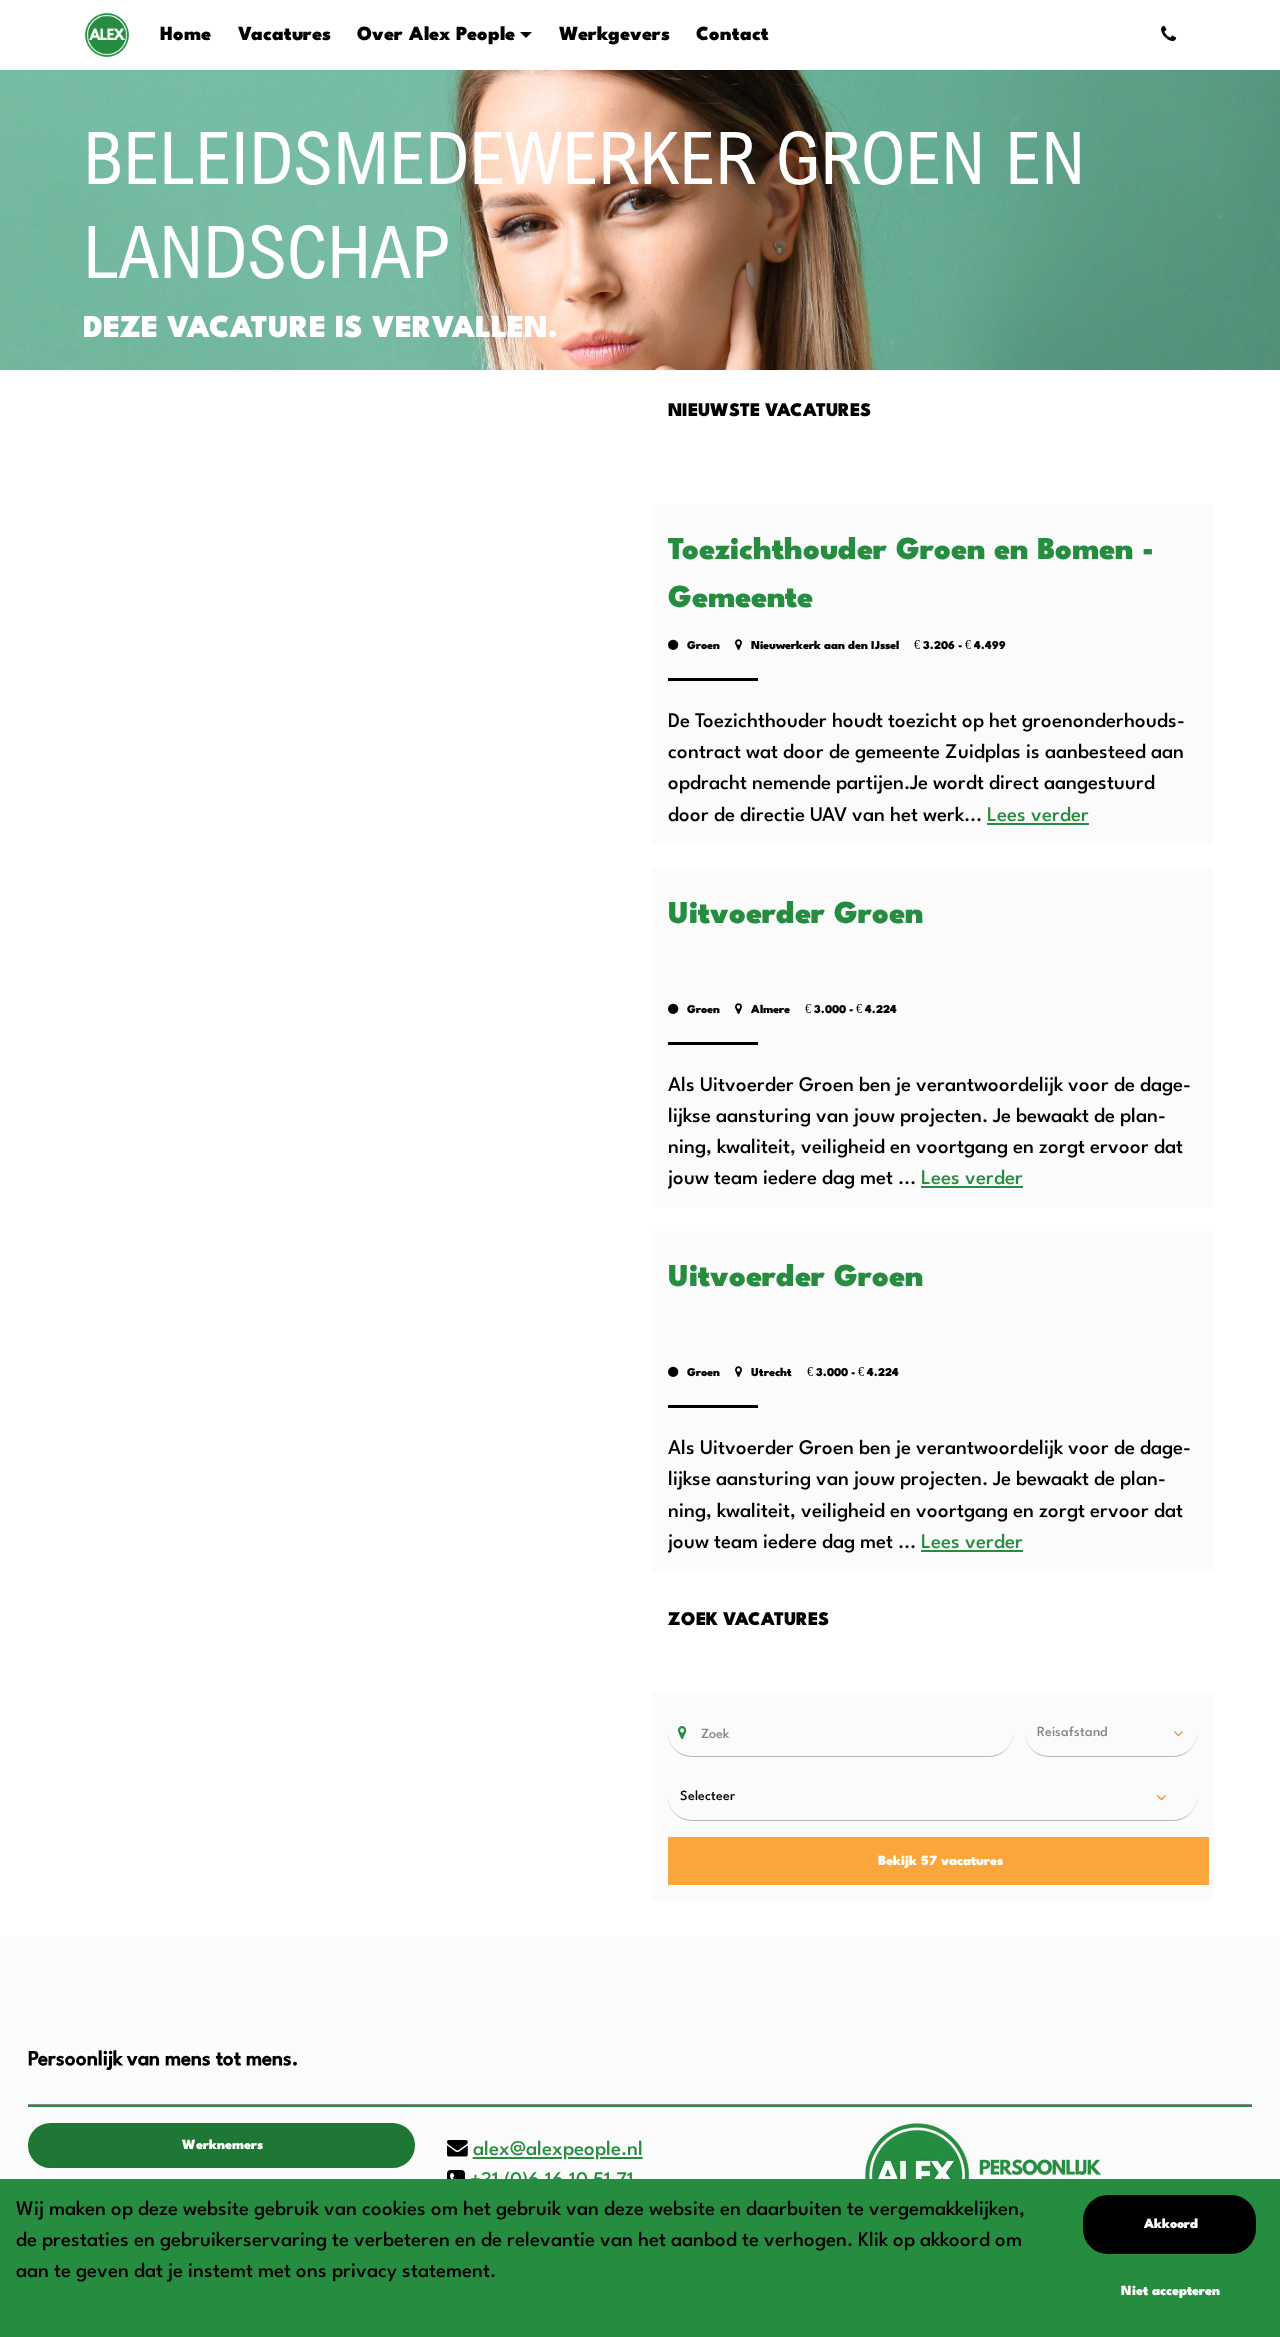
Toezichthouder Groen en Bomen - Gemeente (911, 575)
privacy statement (411, 2272)
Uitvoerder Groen (795, 915)
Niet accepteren (1170, 2291)
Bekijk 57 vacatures (940, 1861)
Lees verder (1038, 816)
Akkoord (1171, 2224)
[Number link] (1172, 35)
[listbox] (1111, 1733)
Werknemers (222, 2145)
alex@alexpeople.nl (558, 2150)
